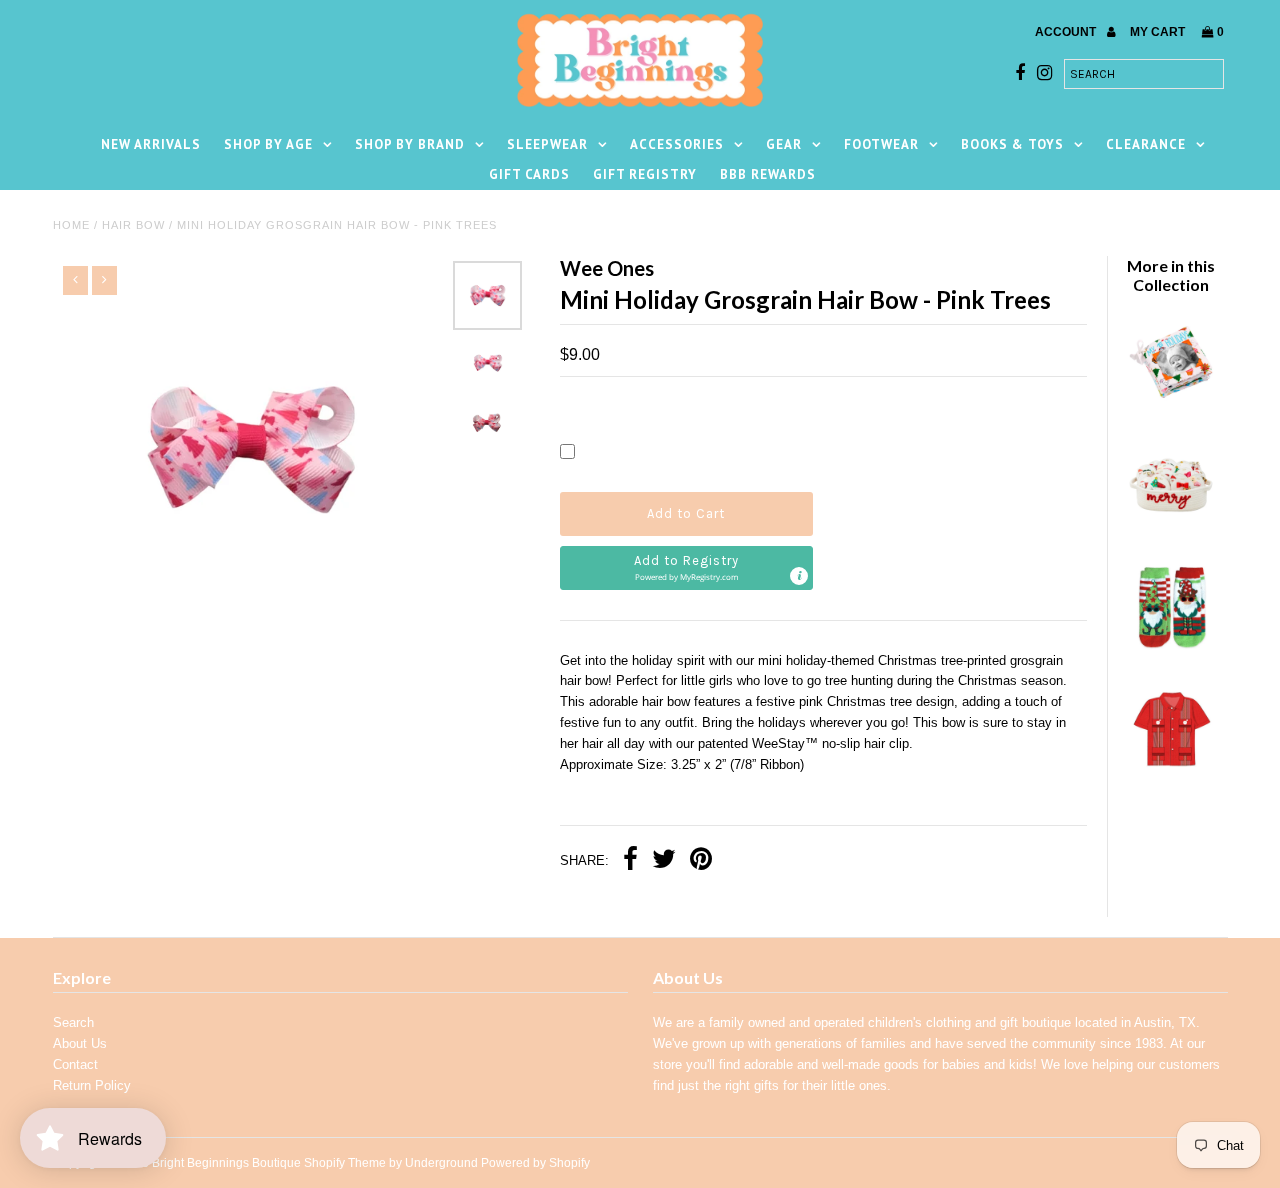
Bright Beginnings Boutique (226, 1163)
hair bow (133, 225)
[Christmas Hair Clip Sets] (1171, 528)
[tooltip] (799, 576)
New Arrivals (151, 144)
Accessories (677, 144)
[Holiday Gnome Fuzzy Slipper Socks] (1171, 652)
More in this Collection (1171, 275)
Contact (75, 1064)
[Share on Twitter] (664, 861)
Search (73, 1022)
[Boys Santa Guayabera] (1171, 775)
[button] (686, 568)
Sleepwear (547, 144)
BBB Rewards (768, 174)
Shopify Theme (345, 1163)
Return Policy (92, 1085)
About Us (80, 1043)
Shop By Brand (410, 144)
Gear (784, 144)
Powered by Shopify (535, 1163)
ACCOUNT (1067, 32)
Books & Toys (1012, 144)
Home (71, 225)
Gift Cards (529, 174)
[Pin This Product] (701, 861)
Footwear (881, 144)
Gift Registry (645, 174)
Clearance (1146, 144)
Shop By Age (268, 144)
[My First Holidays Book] (1171, 405)
